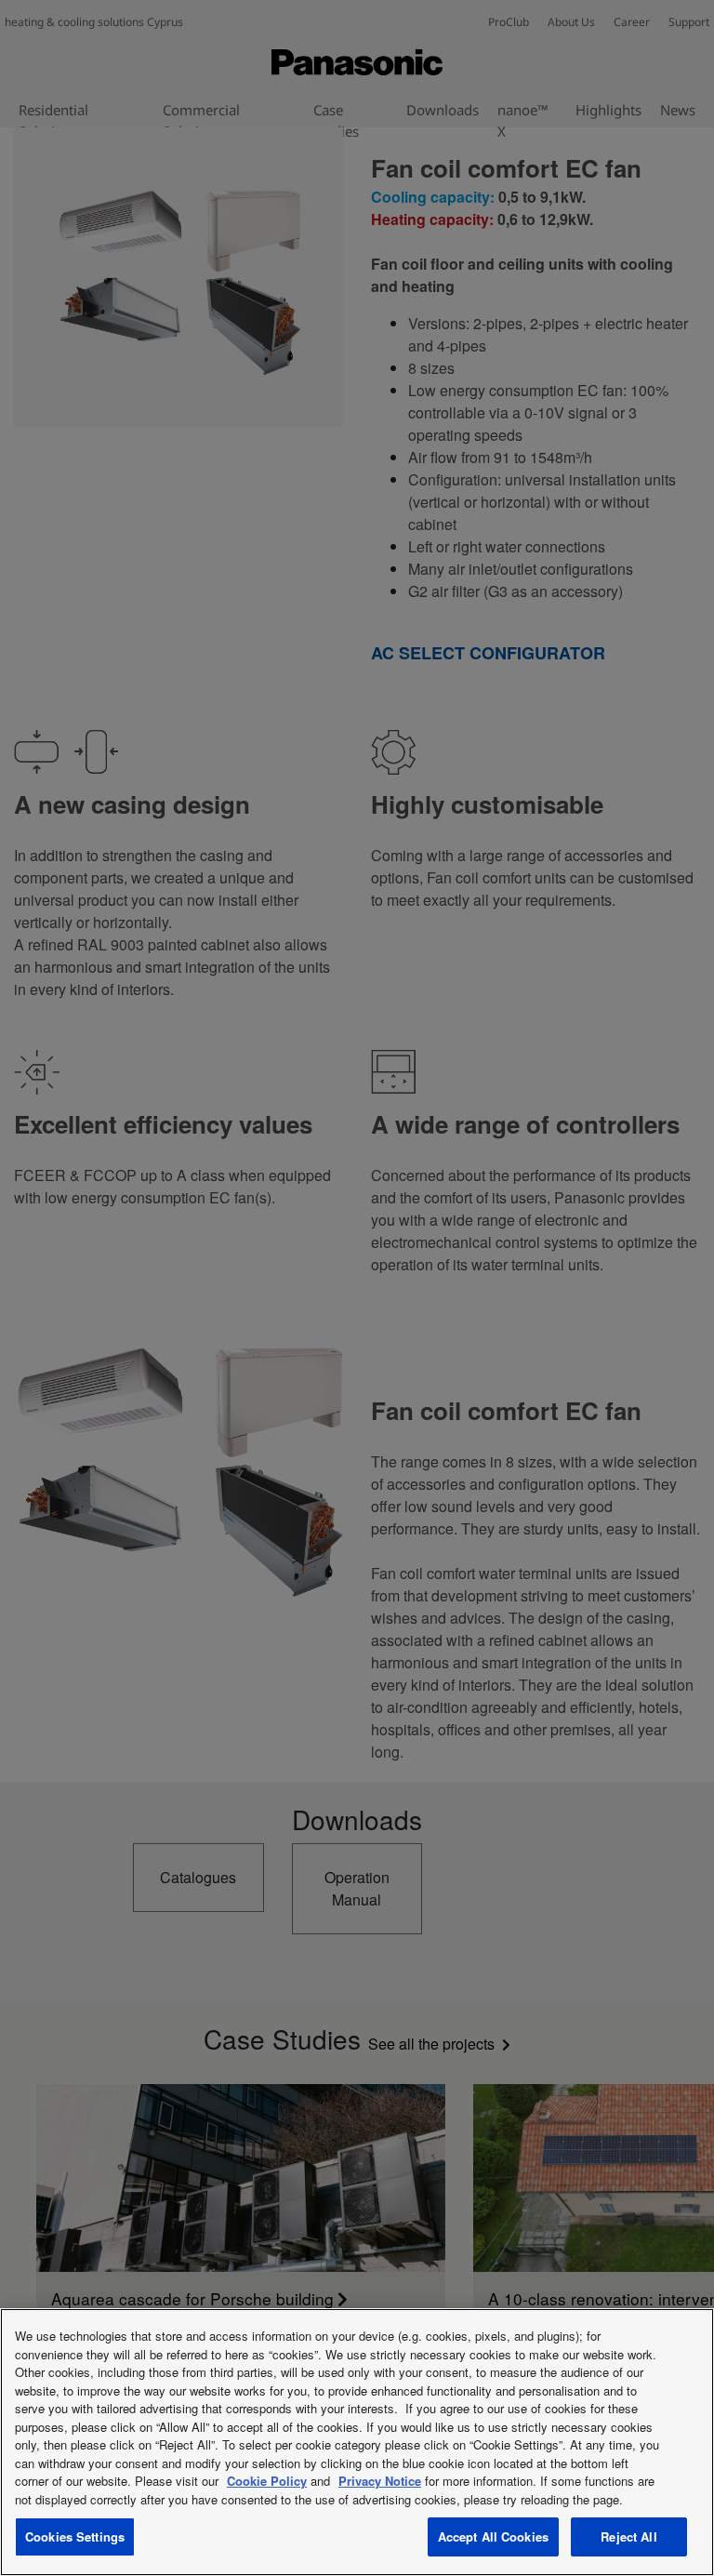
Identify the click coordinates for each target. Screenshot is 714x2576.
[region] (357, 2442)
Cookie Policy (267, 2481)
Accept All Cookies (493, 2536)
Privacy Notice (380, 2481)
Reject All (628, 2536)
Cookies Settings (75, 2536)
